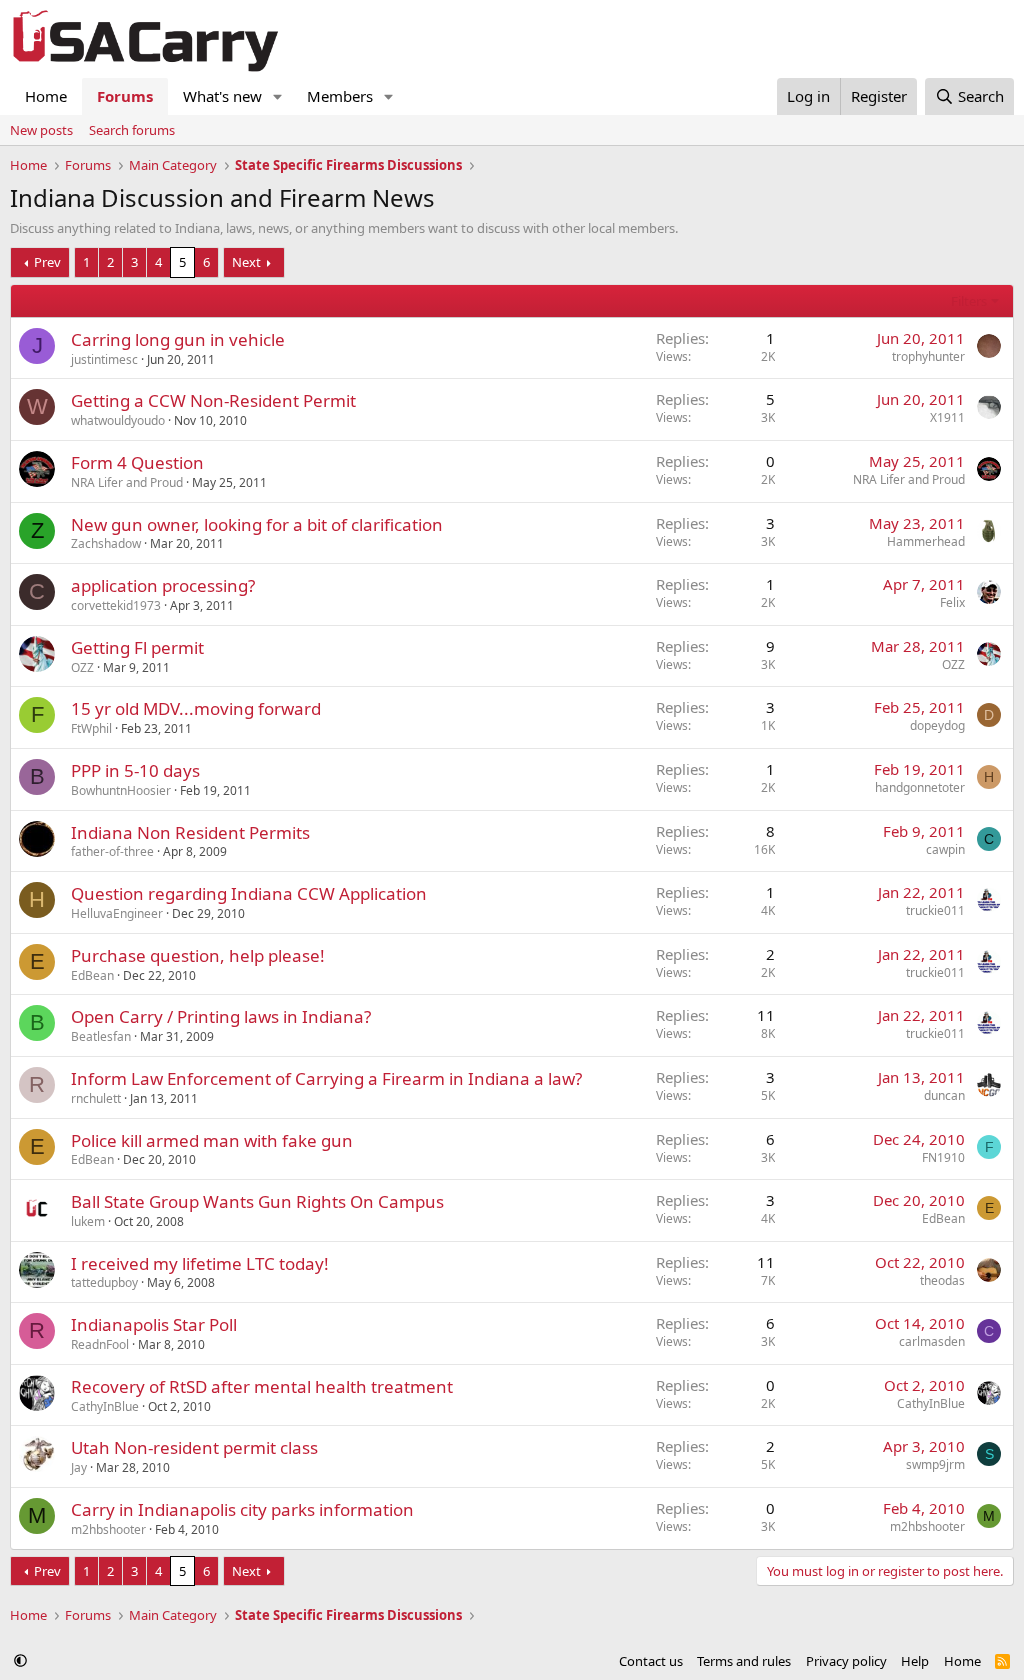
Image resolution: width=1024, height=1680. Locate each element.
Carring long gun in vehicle (178, 339)
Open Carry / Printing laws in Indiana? (221, 1016)
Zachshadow (106, 543)
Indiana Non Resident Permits (190, 832)
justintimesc (104, 359)
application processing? (163, 585)
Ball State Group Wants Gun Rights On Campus (257, 1201)
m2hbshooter (108, 1529)
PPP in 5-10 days (135, 770)
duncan (944, 1095)
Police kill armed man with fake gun (212, 1140)
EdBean (92, 975)
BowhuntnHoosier (121, 790)
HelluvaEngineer (117, 913)
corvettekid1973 (116, 605)
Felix (952, 602)
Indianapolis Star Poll (154, 1324)
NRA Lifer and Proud (127, 482)
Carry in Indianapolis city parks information (242, 1509)
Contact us (651, 1661)
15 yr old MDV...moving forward (196, 708)
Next (246, 262)
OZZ (82, 667)
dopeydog (937, 725)
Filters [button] (969, 301)
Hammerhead (926, 541)
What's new (222, 96)
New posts (41, 130)
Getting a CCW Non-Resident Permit (213, 400)
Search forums (132, 130)
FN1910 (943, 1157)
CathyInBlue (105, 1406)
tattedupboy (104, 1282)
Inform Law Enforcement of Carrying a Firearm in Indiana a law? (326, 1078)
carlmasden (932, 1341)
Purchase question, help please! (198, 955)
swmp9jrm (935, 1464)
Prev (47, 262)
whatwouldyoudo (118, 420)
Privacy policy (846, 1661)
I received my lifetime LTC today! (200, 1263)
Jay (79, 1467)
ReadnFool (100, 1344)
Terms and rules (744, 1661)
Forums (125, 96)
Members (340, 96)
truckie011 (935, 910)
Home (46, 96)
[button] (278, 96)
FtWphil (91, 728)
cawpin (945, 849)
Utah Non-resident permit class (194, 1447)
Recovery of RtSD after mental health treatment (262, 1386)
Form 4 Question (137, 462)
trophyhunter (928, 356)
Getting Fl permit (137, 647)
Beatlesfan (101, 1036)
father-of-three (112, 851)
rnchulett (96, 1098)
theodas (942, 1280)
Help (915, 1661)
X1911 (947, 417)
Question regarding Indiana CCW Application (249, 893)
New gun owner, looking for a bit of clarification (257, 524)
